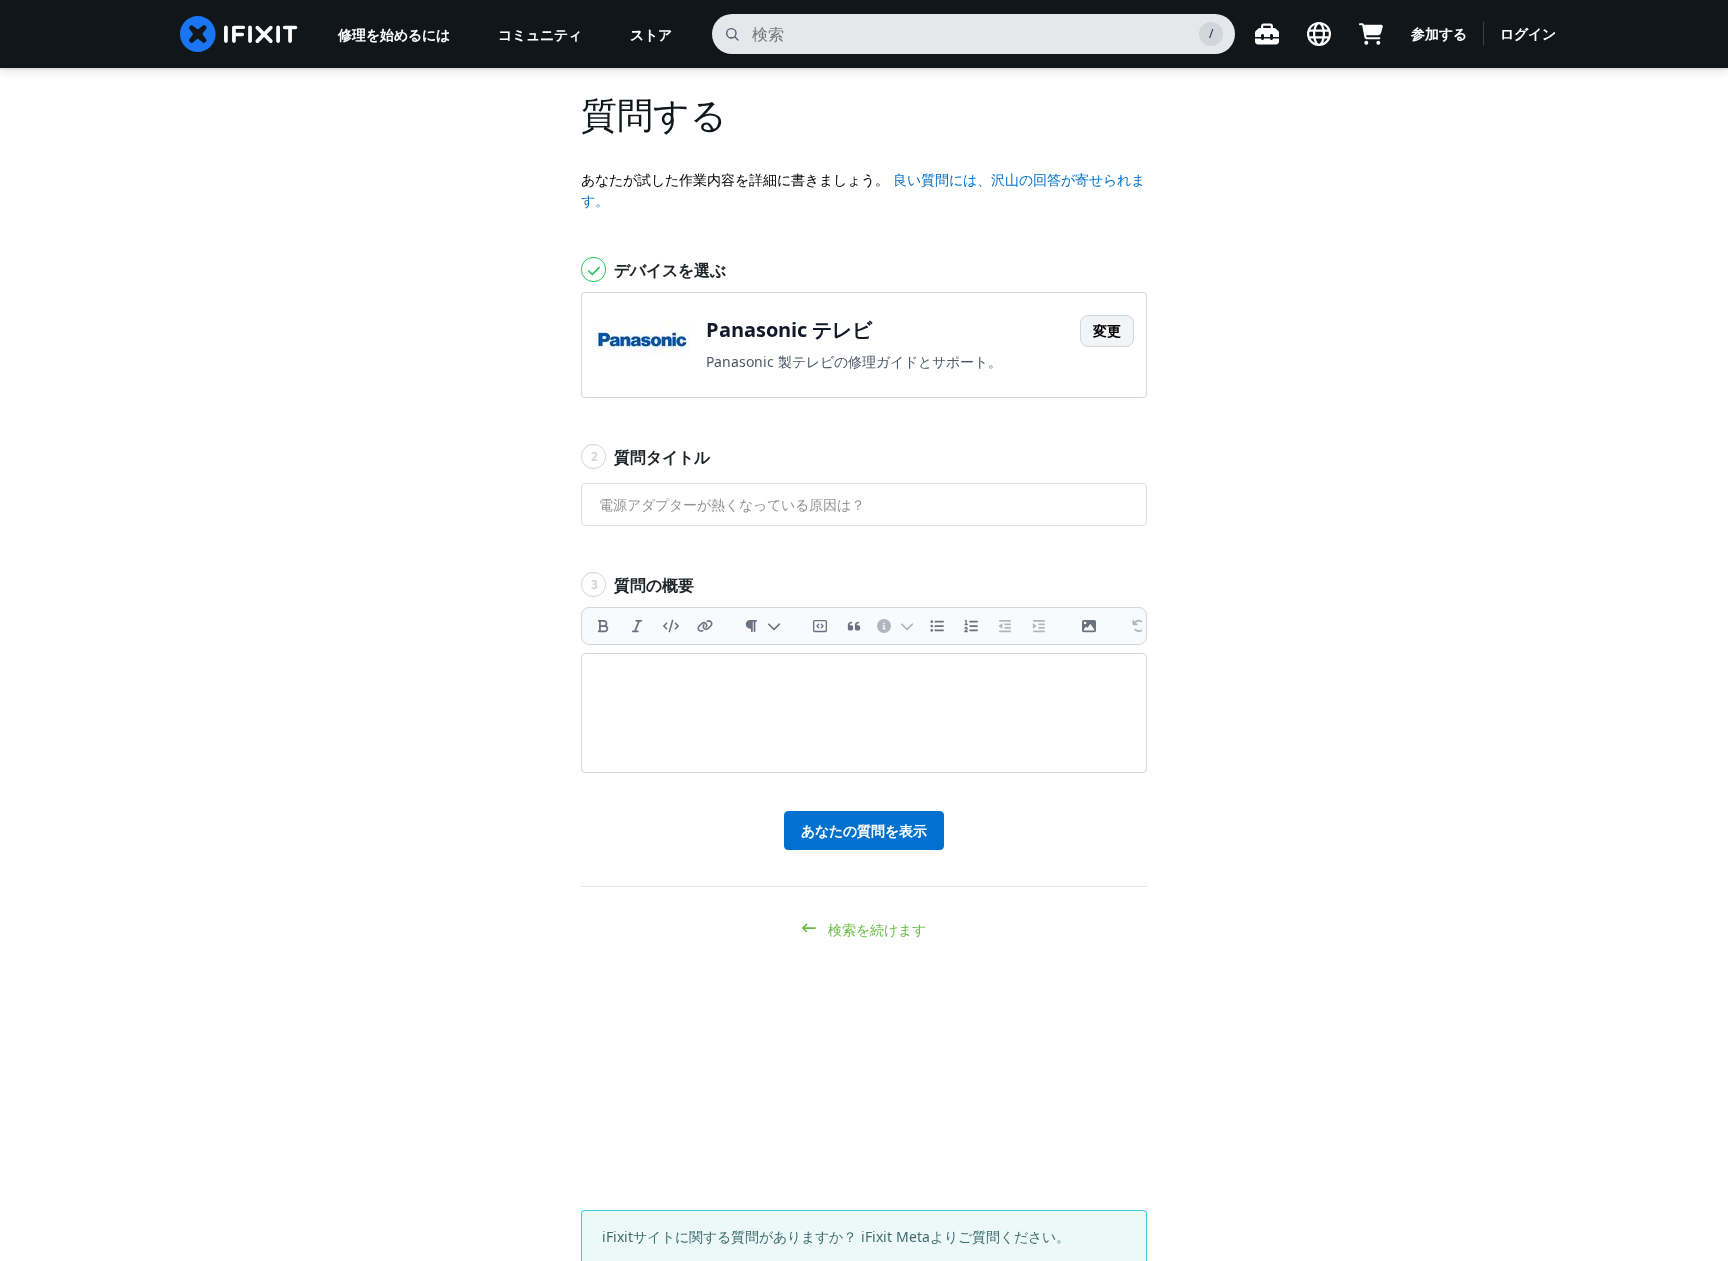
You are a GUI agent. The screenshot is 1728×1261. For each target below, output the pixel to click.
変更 (1107, 330)
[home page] (239, 34)
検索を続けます (875, 929)
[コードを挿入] (671, 626)
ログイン (1528, 33)
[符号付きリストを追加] (971, 626)
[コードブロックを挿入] (820, 626)
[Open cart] (1371, 34)
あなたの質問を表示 (864, 830)
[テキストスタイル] (762, 626)
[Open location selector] (1319, 34)
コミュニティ (540, 34)
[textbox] (864, 713)
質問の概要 (643, 585)
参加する (1439, 33)
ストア (651, 34)
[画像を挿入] (1089, 626)
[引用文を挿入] (854, 626)
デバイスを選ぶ (668, 270)
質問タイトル (651, 457)
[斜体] (637, 626)
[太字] (603, 626)
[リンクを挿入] (705, 626)
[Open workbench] (1267, 34)
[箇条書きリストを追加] (937, 626)
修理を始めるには (394, 34)
